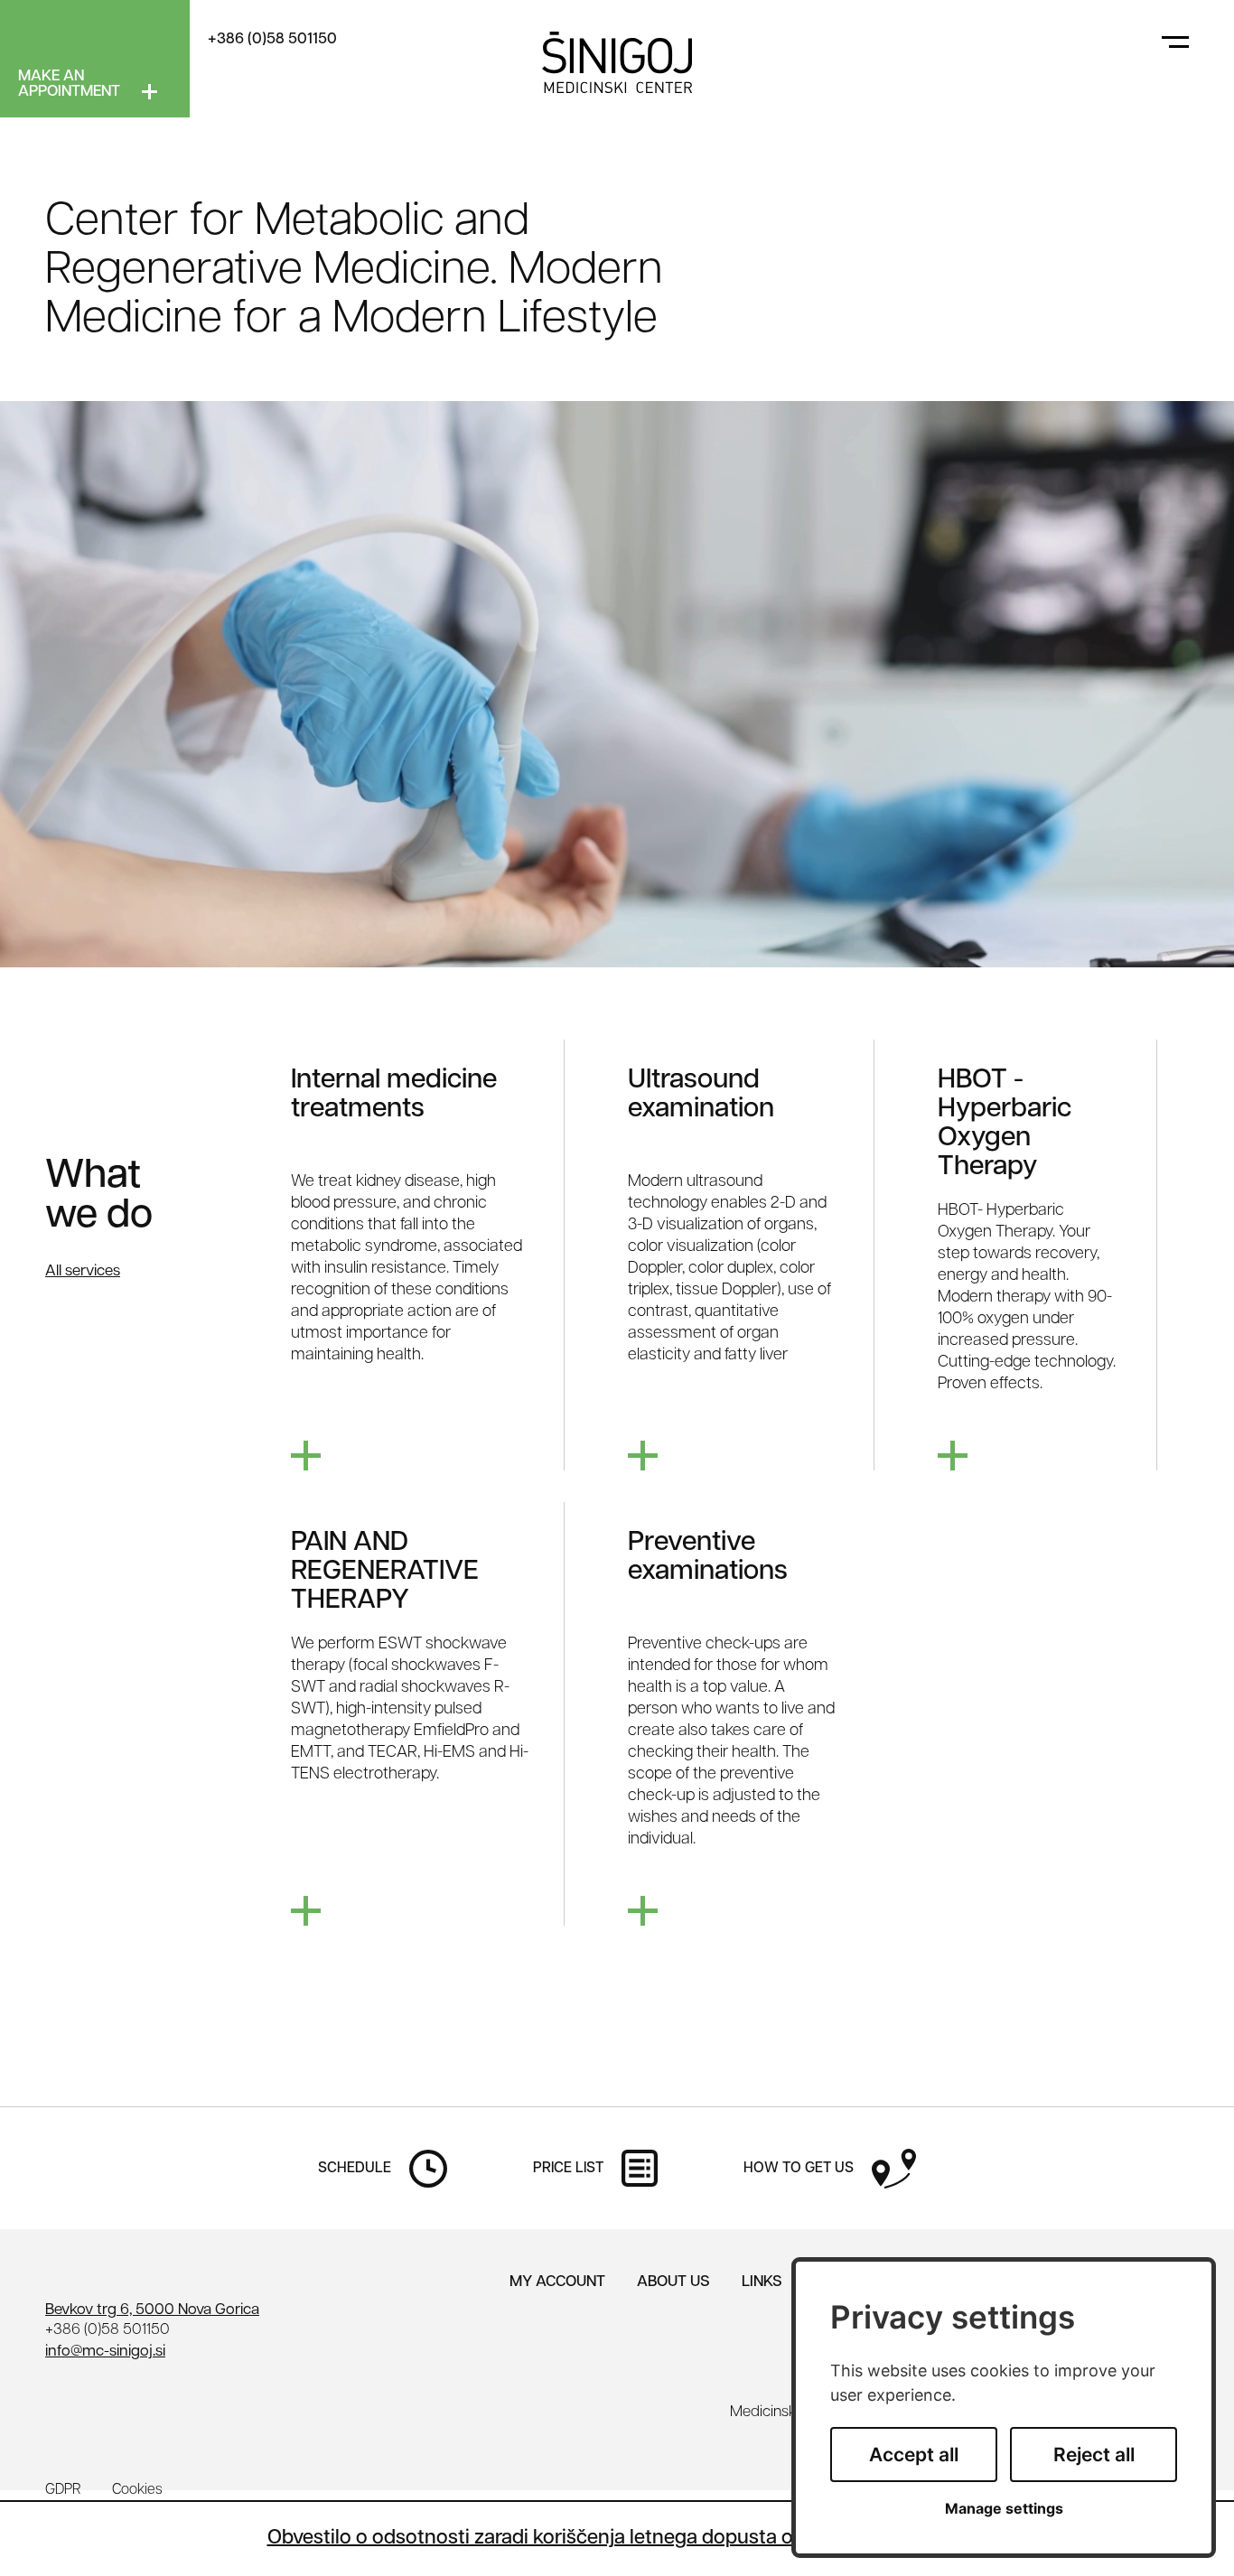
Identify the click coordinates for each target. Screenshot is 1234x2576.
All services (83, 1271)
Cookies (137, 2490)
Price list (568, 2169)
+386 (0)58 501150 (272, 39)
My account (557, 2282)
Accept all (914, 2455)
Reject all (1094, 2455)
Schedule (355, 2169)
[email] (105, 2352)
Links (762, 2282)
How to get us (799, 2169)
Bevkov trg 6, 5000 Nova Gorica (152, 2310)
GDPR (63, 2490)
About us (673, 2282)
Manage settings (1004, 2509)
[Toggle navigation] (1175, 41)
